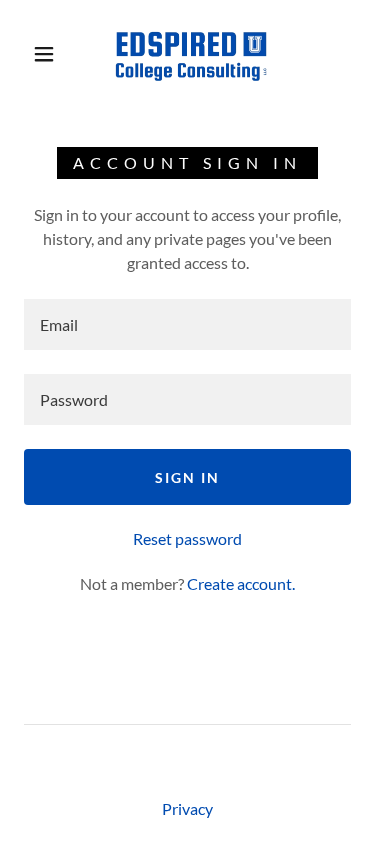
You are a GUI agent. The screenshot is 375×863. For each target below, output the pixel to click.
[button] (44, 54)
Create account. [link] (241, 583)
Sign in (187, 477)
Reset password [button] (187, 538)
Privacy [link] (187, 808)
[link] (191, 53)
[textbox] (187, 324)
